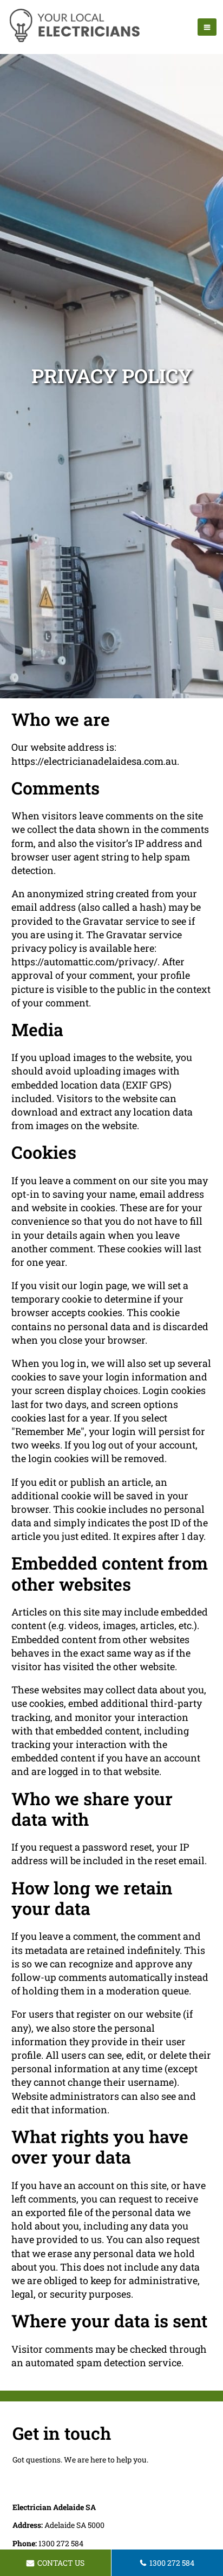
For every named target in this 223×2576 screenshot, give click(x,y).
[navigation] (207, 27)
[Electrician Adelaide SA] (74, 41)
